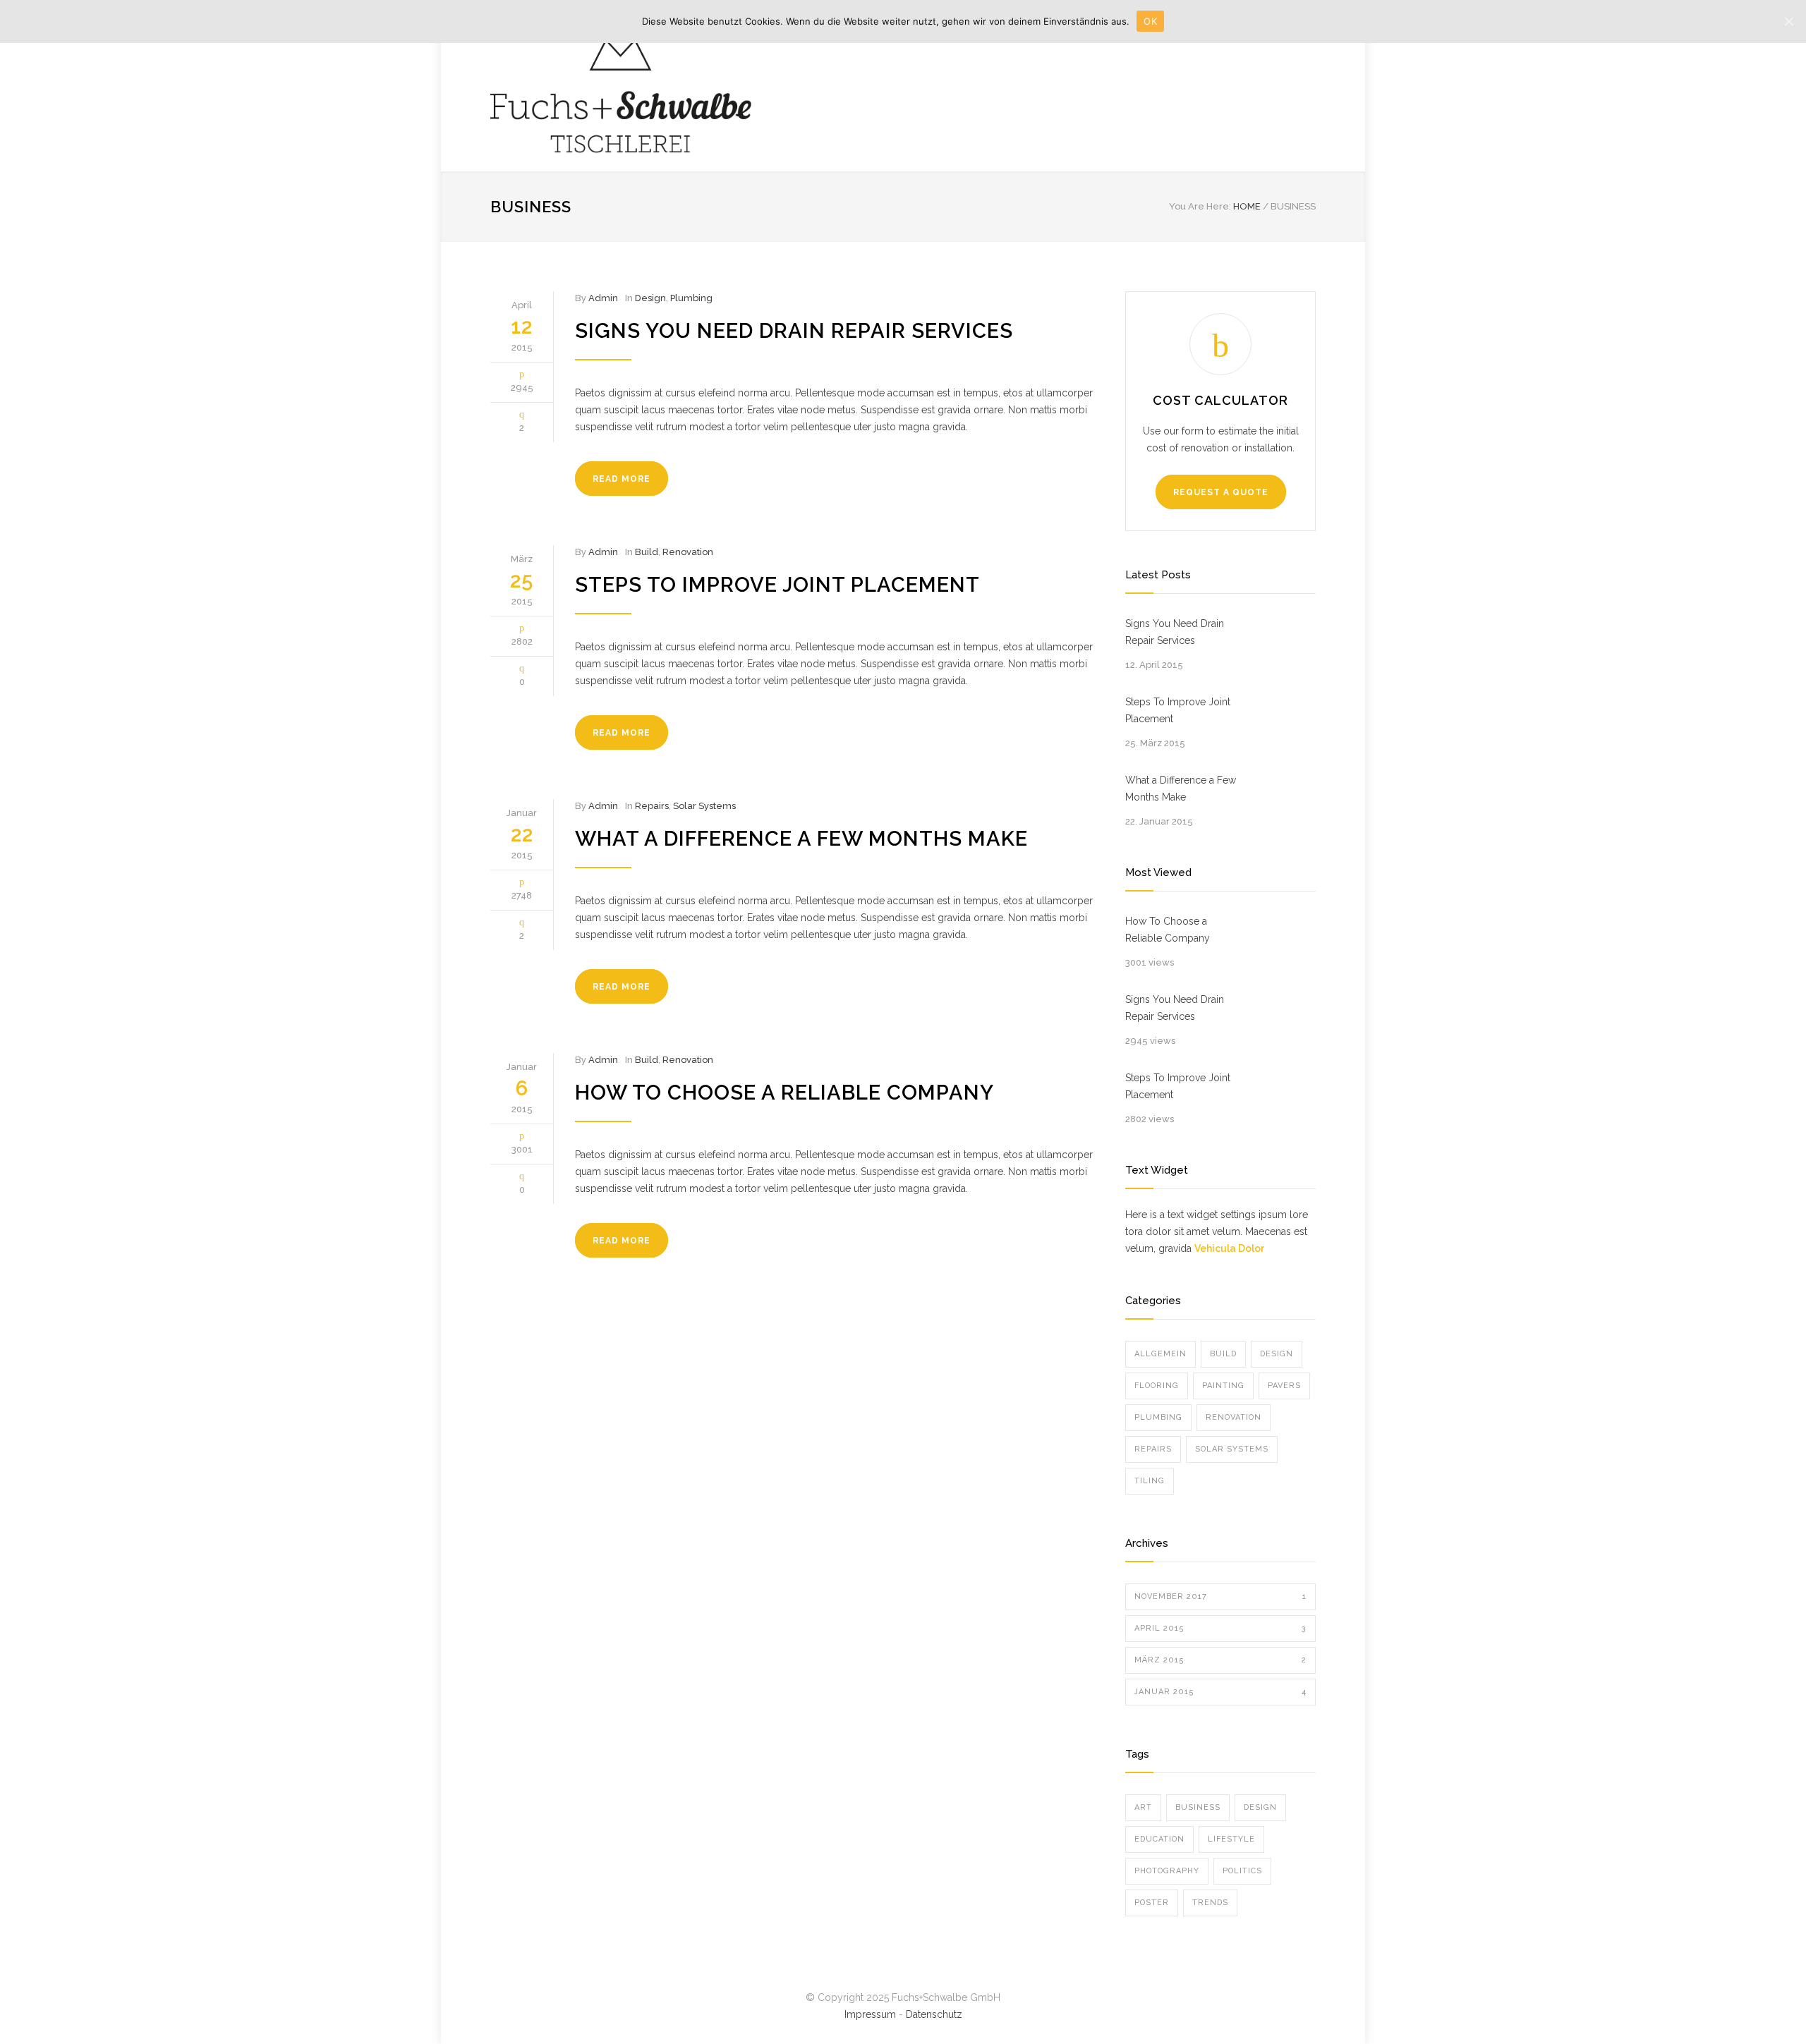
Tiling (1150, 1481)
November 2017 (1220, 1596)
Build (647, 552)
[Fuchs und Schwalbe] (621, 86)
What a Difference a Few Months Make (801, 839)
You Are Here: (1200, 206)
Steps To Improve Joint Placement (777, 585)
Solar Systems (704, 806)
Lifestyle (1231, 1839)
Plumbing (691, 298)
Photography (1167, 1871)
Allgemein (1160, 1354)
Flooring (1157, 1386)
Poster (1152, 1903)
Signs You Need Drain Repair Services (794, 331)
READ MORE (622, 479)
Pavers (1284, 1386)
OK (1150, 21)
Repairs (652, 806)
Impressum (870, 2014)
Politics (1242, 1871)
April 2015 (1220, 1628)
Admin (603, 298)
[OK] (1788, 21)
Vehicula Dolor (1229, 1248)
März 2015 (1220, 1660)
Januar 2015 (1220, 1692)
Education (1159, 1839)
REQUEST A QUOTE (1221, 492)
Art (1143, 1807)
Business (1198, 1807)
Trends (1210, 1903)
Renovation (688, 552)
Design (650, 298)
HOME (1247, 206)
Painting (1223, 1386)
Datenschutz (934, 2014)
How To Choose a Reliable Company (784, 1093)
